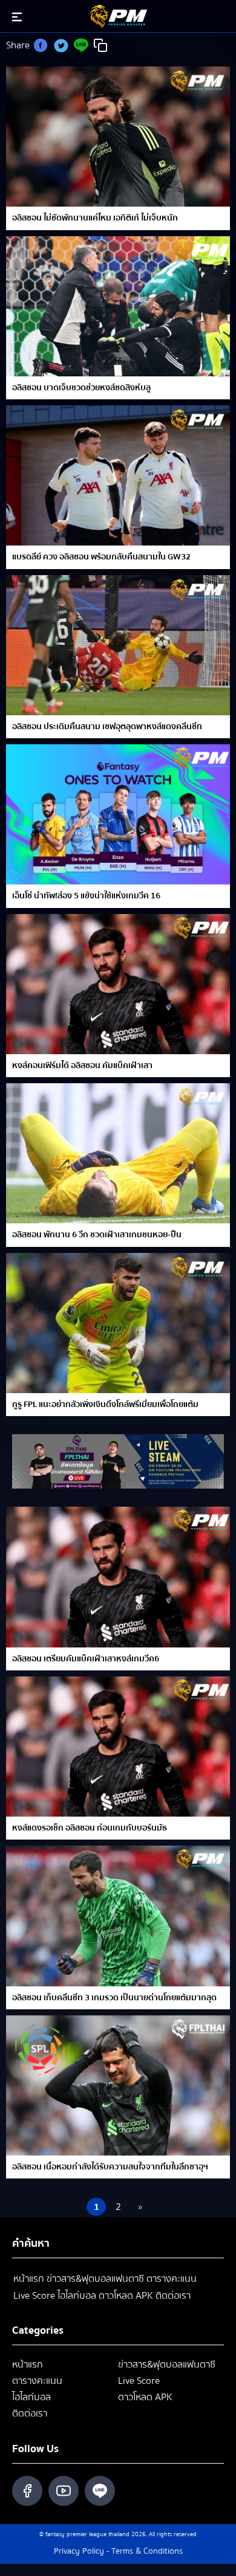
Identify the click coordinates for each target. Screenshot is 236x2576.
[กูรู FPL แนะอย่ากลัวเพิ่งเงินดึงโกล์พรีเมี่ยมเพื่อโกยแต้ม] (118, 1323)
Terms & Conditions (147, 2551)
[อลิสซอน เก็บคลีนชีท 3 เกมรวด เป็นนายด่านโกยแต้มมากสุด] (118, 1916)
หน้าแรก (29, 2279)
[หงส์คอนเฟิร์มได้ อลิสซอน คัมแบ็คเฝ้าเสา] (118, 984)
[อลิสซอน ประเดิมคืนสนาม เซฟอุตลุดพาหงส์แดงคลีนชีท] (118, 645)
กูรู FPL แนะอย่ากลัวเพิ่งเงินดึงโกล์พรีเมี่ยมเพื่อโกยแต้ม (105, 1405)
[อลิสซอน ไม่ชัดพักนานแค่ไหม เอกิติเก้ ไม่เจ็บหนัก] (118, 137)
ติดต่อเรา (173, 2296)
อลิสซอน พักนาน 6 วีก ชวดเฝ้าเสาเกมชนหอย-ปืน (97, 1235)
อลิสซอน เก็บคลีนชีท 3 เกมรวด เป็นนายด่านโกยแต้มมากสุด (114, 1998)
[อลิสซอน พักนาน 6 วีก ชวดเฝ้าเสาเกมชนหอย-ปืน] (118, 1153)
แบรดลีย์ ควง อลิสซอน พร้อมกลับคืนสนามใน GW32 (101, 557)
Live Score (34, 2296)
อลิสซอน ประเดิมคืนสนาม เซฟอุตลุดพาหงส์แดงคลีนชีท (107, 727)
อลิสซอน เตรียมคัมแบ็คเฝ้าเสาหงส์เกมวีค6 (86, 1659)
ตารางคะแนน (172, 2279)
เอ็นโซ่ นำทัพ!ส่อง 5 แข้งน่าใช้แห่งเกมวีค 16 (86, 896)
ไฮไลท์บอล (77, 2296)
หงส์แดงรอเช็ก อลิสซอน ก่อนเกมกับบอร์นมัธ (90, 1828)
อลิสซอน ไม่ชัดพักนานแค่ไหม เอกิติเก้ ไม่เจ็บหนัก (95, 218)
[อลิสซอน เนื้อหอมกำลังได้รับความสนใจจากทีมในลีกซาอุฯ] (118, 2085)
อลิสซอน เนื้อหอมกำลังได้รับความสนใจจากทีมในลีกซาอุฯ (110, 2167)
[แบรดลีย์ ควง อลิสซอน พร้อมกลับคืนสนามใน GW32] (118, 475)
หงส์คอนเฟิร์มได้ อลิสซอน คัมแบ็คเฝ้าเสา (82, 1066)
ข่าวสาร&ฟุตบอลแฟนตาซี (95, 2279)
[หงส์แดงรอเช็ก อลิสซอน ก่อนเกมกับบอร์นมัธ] (118, 1747)
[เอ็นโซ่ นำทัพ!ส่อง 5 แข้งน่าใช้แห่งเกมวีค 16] (118, 814)
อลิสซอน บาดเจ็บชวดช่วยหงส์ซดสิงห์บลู (81, 388)
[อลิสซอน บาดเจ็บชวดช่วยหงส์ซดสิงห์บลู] (118, 306)
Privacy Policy (79, 2551)
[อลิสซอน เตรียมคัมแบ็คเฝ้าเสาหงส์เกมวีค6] (118, 1577)
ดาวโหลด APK (126, 2296)
